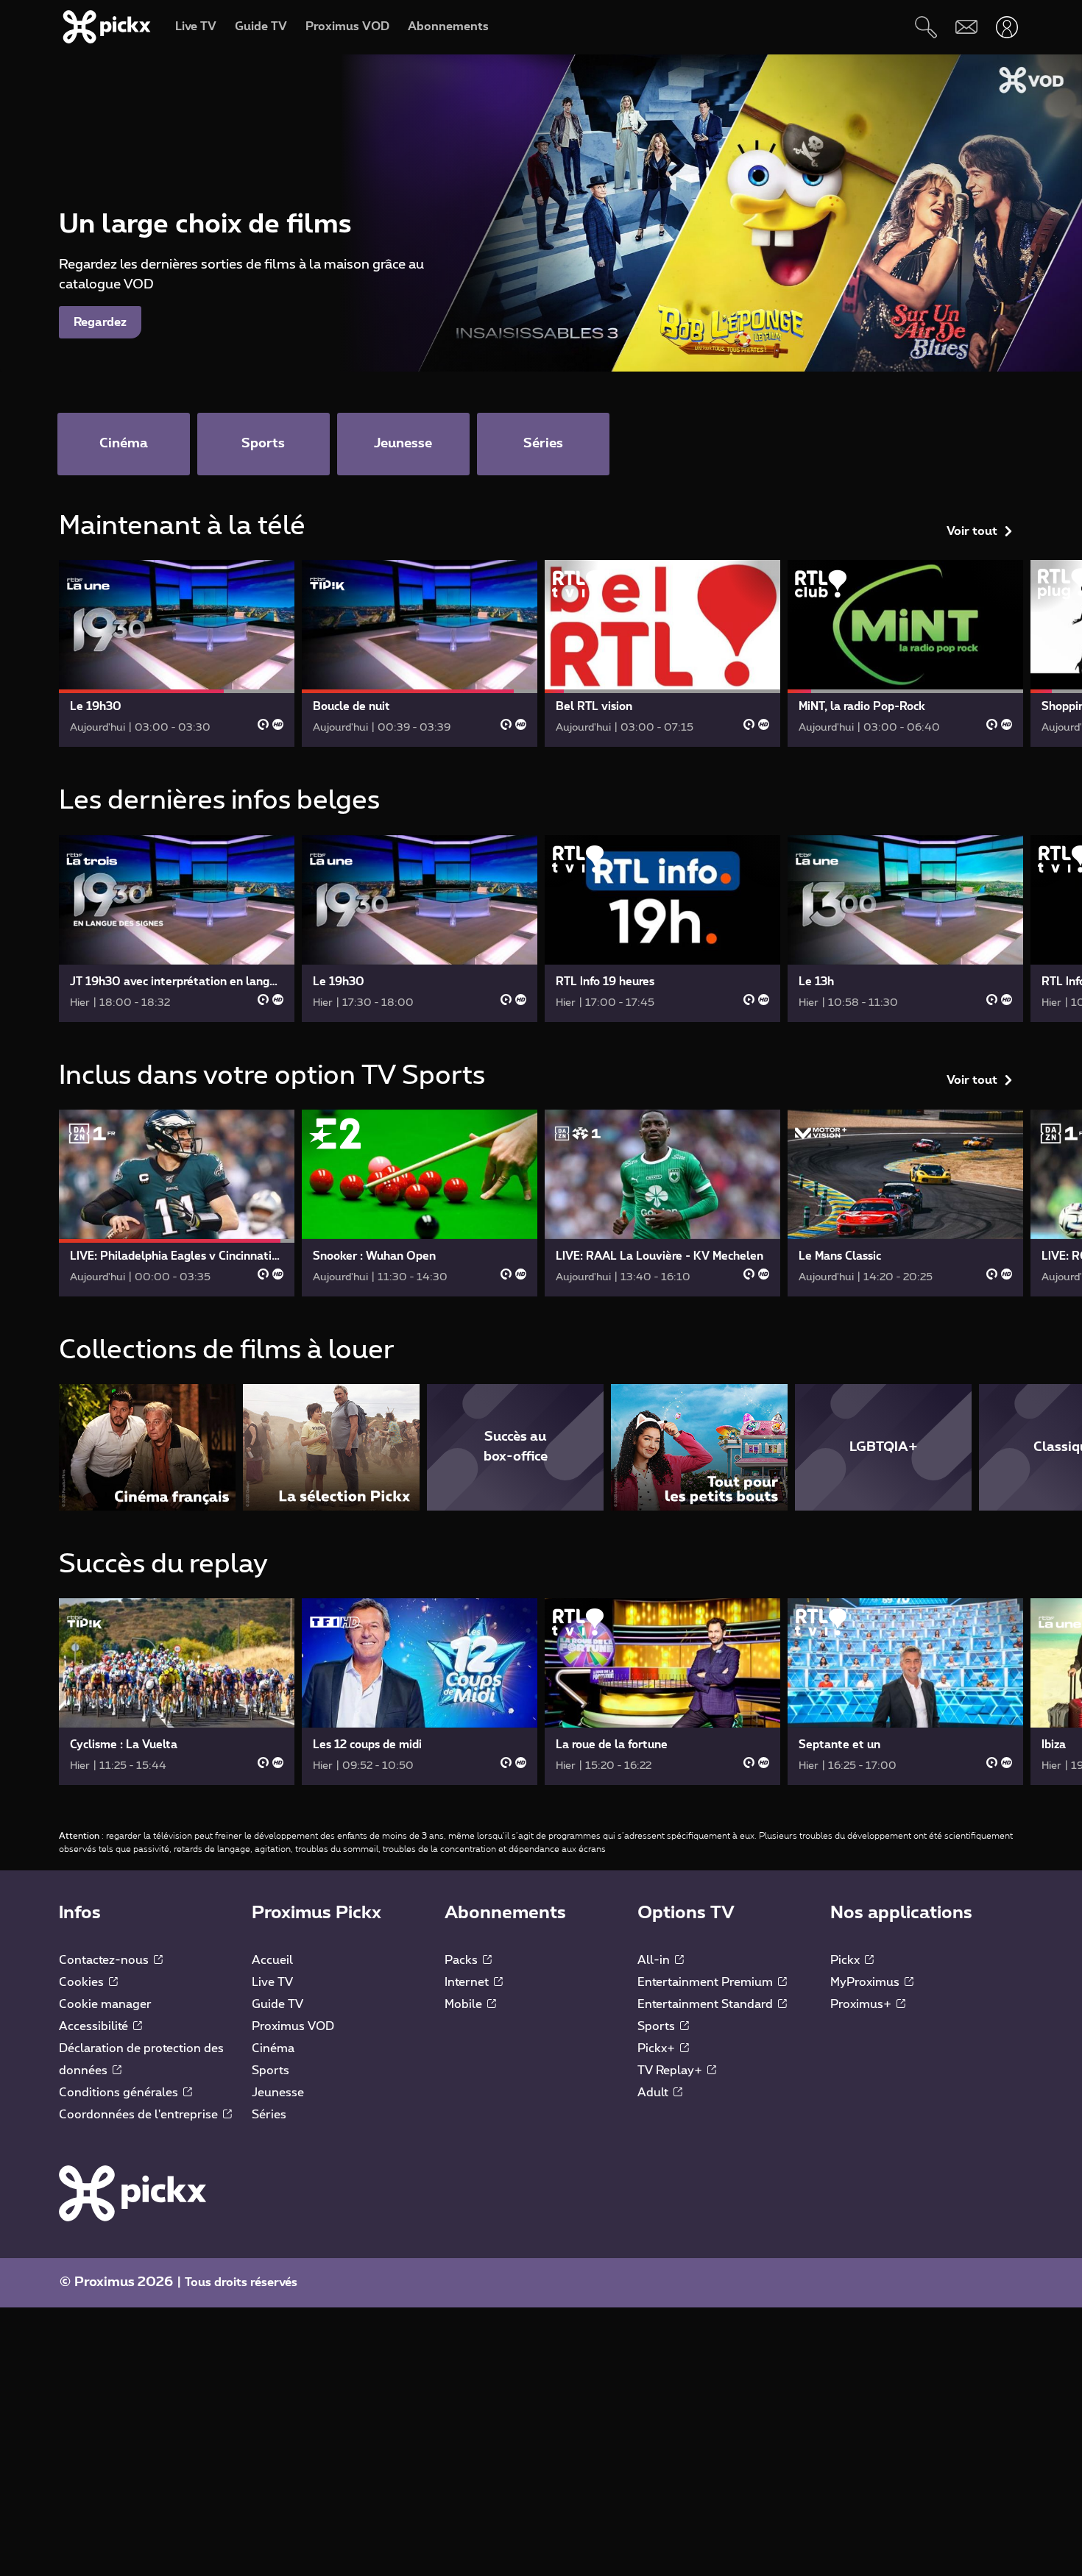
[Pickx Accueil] (132, 2193)
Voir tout (972, 531)
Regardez (100, 322)
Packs (463, 1960)
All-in (655, 1960)
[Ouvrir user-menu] (1007, 27)
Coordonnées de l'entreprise (140, 2115)
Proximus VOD (293, 2026)
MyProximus (866, 1982)
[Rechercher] (926, 27)
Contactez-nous (105, 1960)
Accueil (272, 1960)
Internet (468, 1982)
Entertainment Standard (707, 2004)
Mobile (465, 2004)
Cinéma (273, 2048)
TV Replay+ (671, 2071)
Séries (269, 2115)
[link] (177, 653)
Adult (654, 2093)
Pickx (846, 1960)
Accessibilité (95, 2026)
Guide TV (277, 2004)
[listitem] (147, 1447)
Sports (270, 2071)
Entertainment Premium (707, 1982)
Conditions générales (120, 2093)
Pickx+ (658, 2048)
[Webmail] (966, 27)
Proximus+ (862, 2004)
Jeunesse (278, 2093)
